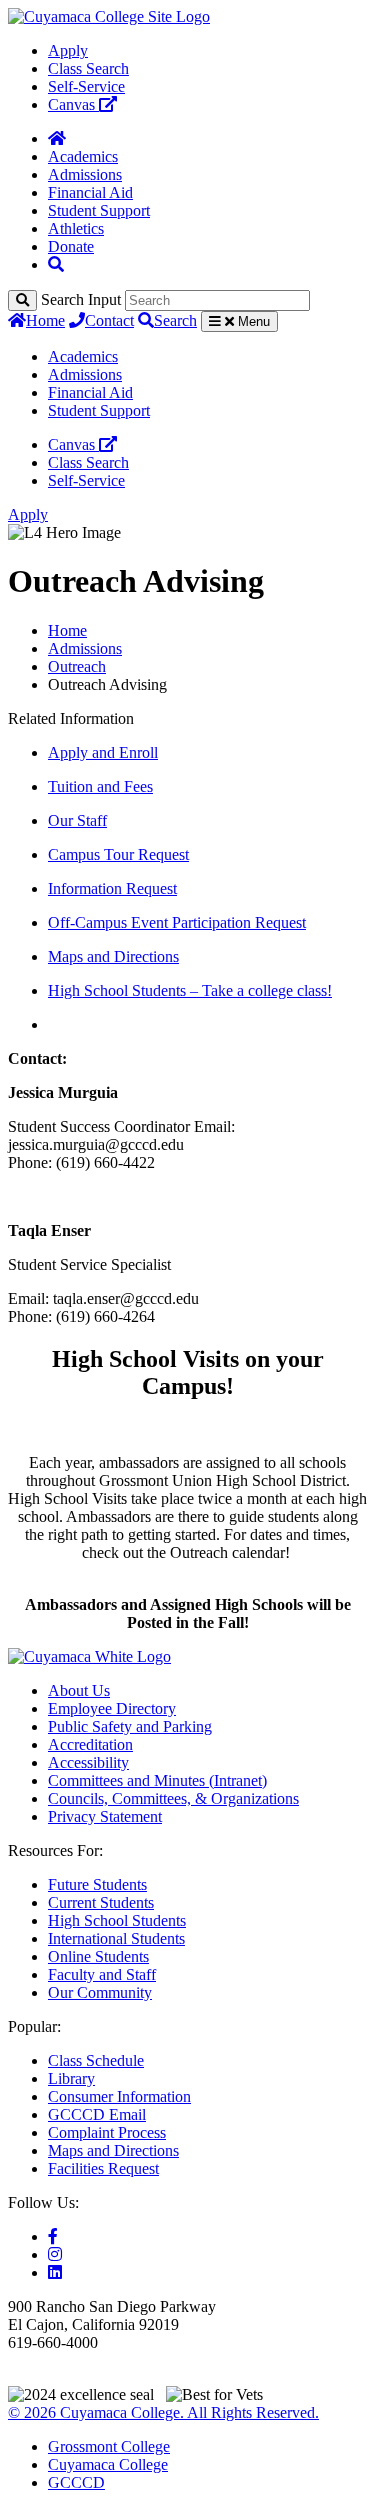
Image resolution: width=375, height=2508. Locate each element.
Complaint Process (107, 2132)
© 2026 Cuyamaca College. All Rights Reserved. (163, 2412)
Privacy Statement (105, 1816)
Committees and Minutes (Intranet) (157, 1780)
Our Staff (77, 820)
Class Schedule (96, 2060)
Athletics (76, 228)
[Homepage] (57, 138)
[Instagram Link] (55, 2254)
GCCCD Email (97, 2114)
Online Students (98, 1956)
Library (71, 2078)
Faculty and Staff (102, 1974)
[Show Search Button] (56, 264)
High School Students (117, 1920)
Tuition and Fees (100, 786)
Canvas (73, 104)
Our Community (100, 1992)
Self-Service (86, 86)
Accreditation (90, 1744)
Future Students (97, 1884)
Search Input (81, 299)
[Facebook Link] (53, 2236)
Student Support (99, 210)
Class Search (88, 68)
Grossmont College (109, 2446)
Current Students (101, 1902)
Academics (83, 156)
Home (45, 320)
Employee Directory (112, 1708)
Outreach (77, 666)
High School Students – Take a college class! (190, 990)
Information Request (112, 888)
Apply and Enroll (103, 752)
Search (175, 320)
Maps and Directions (113, 956)
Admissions (85, 174)
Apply (68, 50)
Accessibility (88, 1762)
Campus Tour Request (118, 854)
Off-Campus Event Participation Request (177, 922)
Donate (71, 246)
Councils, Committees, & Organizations (173, 1798)
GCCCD (76, 2482)
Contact (109, 320)
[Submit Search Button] (22, 300)
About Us (79, 1690)
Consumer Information (119, 2096)
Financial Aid (90, 192)
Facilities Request (103, 2168)
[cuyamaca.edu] (109, 16)
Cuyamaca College (108, 2464)
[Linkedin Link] (55, 2272)
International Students (116, 1938)
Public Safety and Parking (130, 1726)
